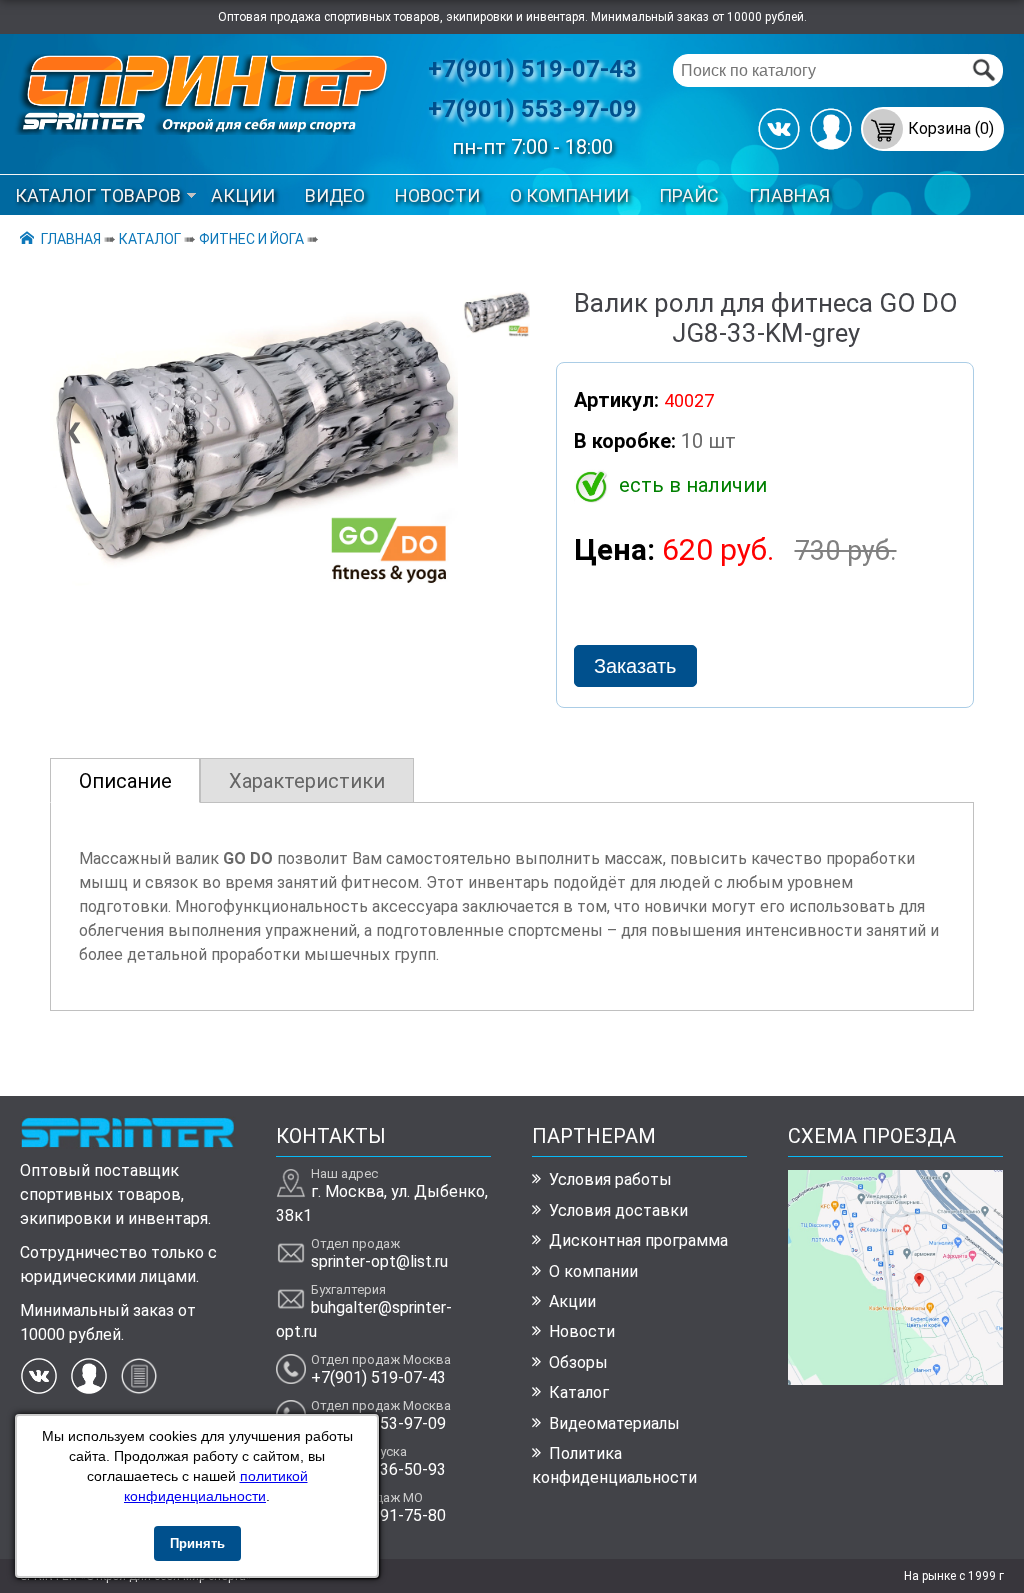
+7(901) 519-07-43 (532, 69)
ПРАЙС (689, 195)
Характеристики (307, 781)
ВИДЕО (335, 195)
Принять (197, 1543)
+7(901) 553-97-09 (532, 109)
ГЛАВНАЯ (789, 195)
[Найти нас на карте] (895, 1379)
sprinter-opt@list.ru (379, 1261)
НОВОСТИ (437, 195)
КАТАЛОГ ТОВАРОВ (98, 195)
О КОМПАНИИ (569, 195)
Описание (125, 781)
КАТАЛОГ (150, 239)
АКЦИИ (243, 195)
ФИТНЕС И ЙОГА (251, 239)
